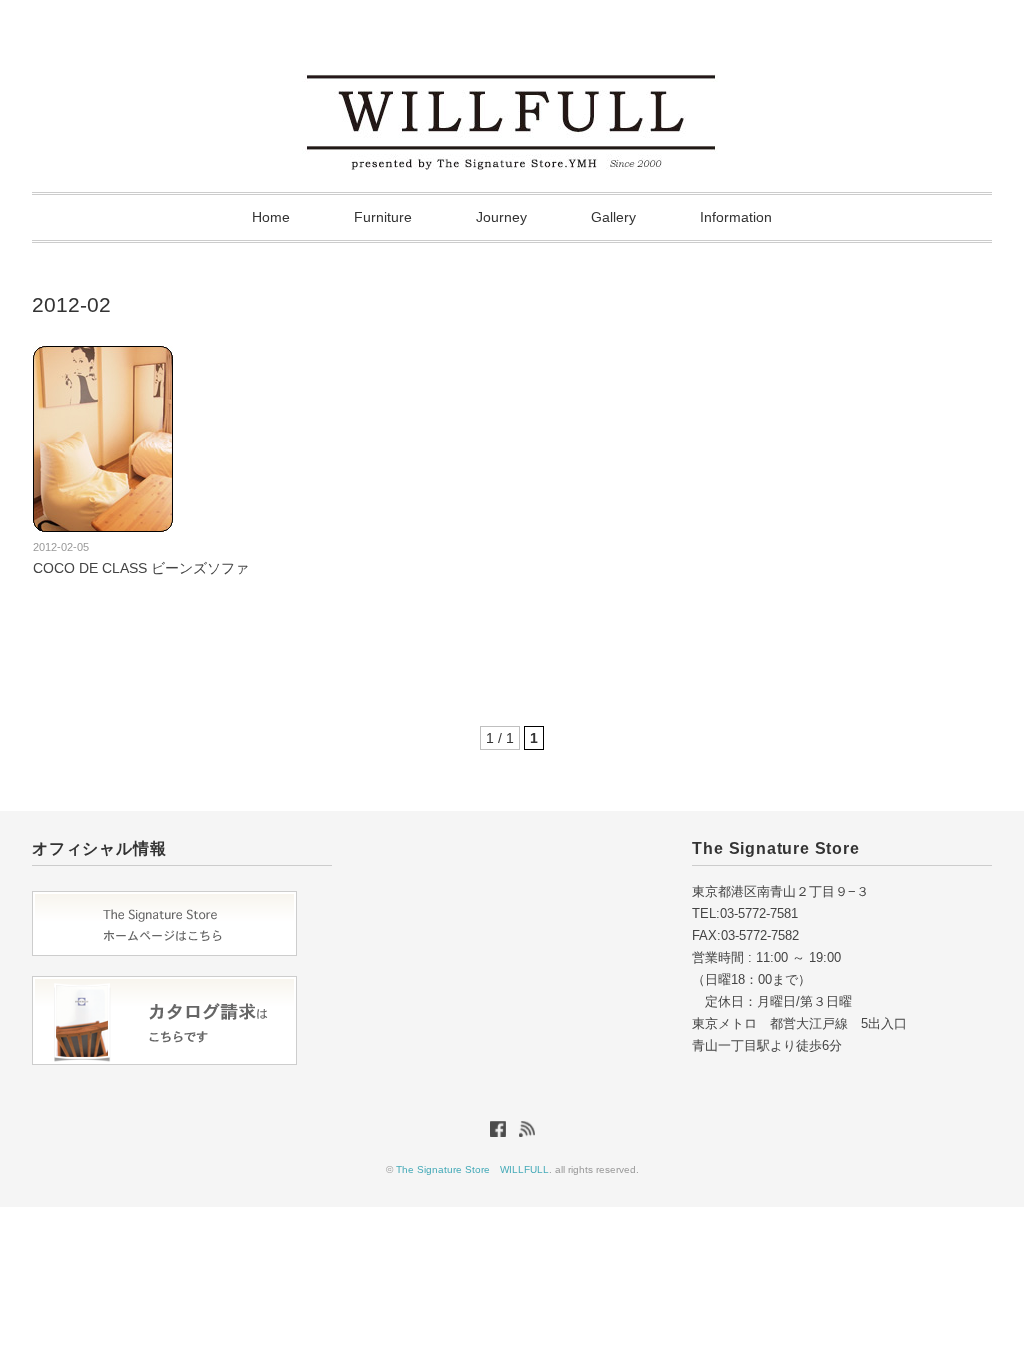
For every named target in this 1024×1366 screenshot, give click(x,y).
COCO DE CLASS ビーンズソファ (141, 568)
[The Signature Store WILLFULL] (512, 67)
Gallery (613, 217)
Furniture (383, 217)
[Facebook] (503, 1133)
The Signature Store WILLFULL (472, 1169)
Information (736, 217)
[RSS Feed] (527, 1133)
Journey (501, 217)
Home (271, 217)
